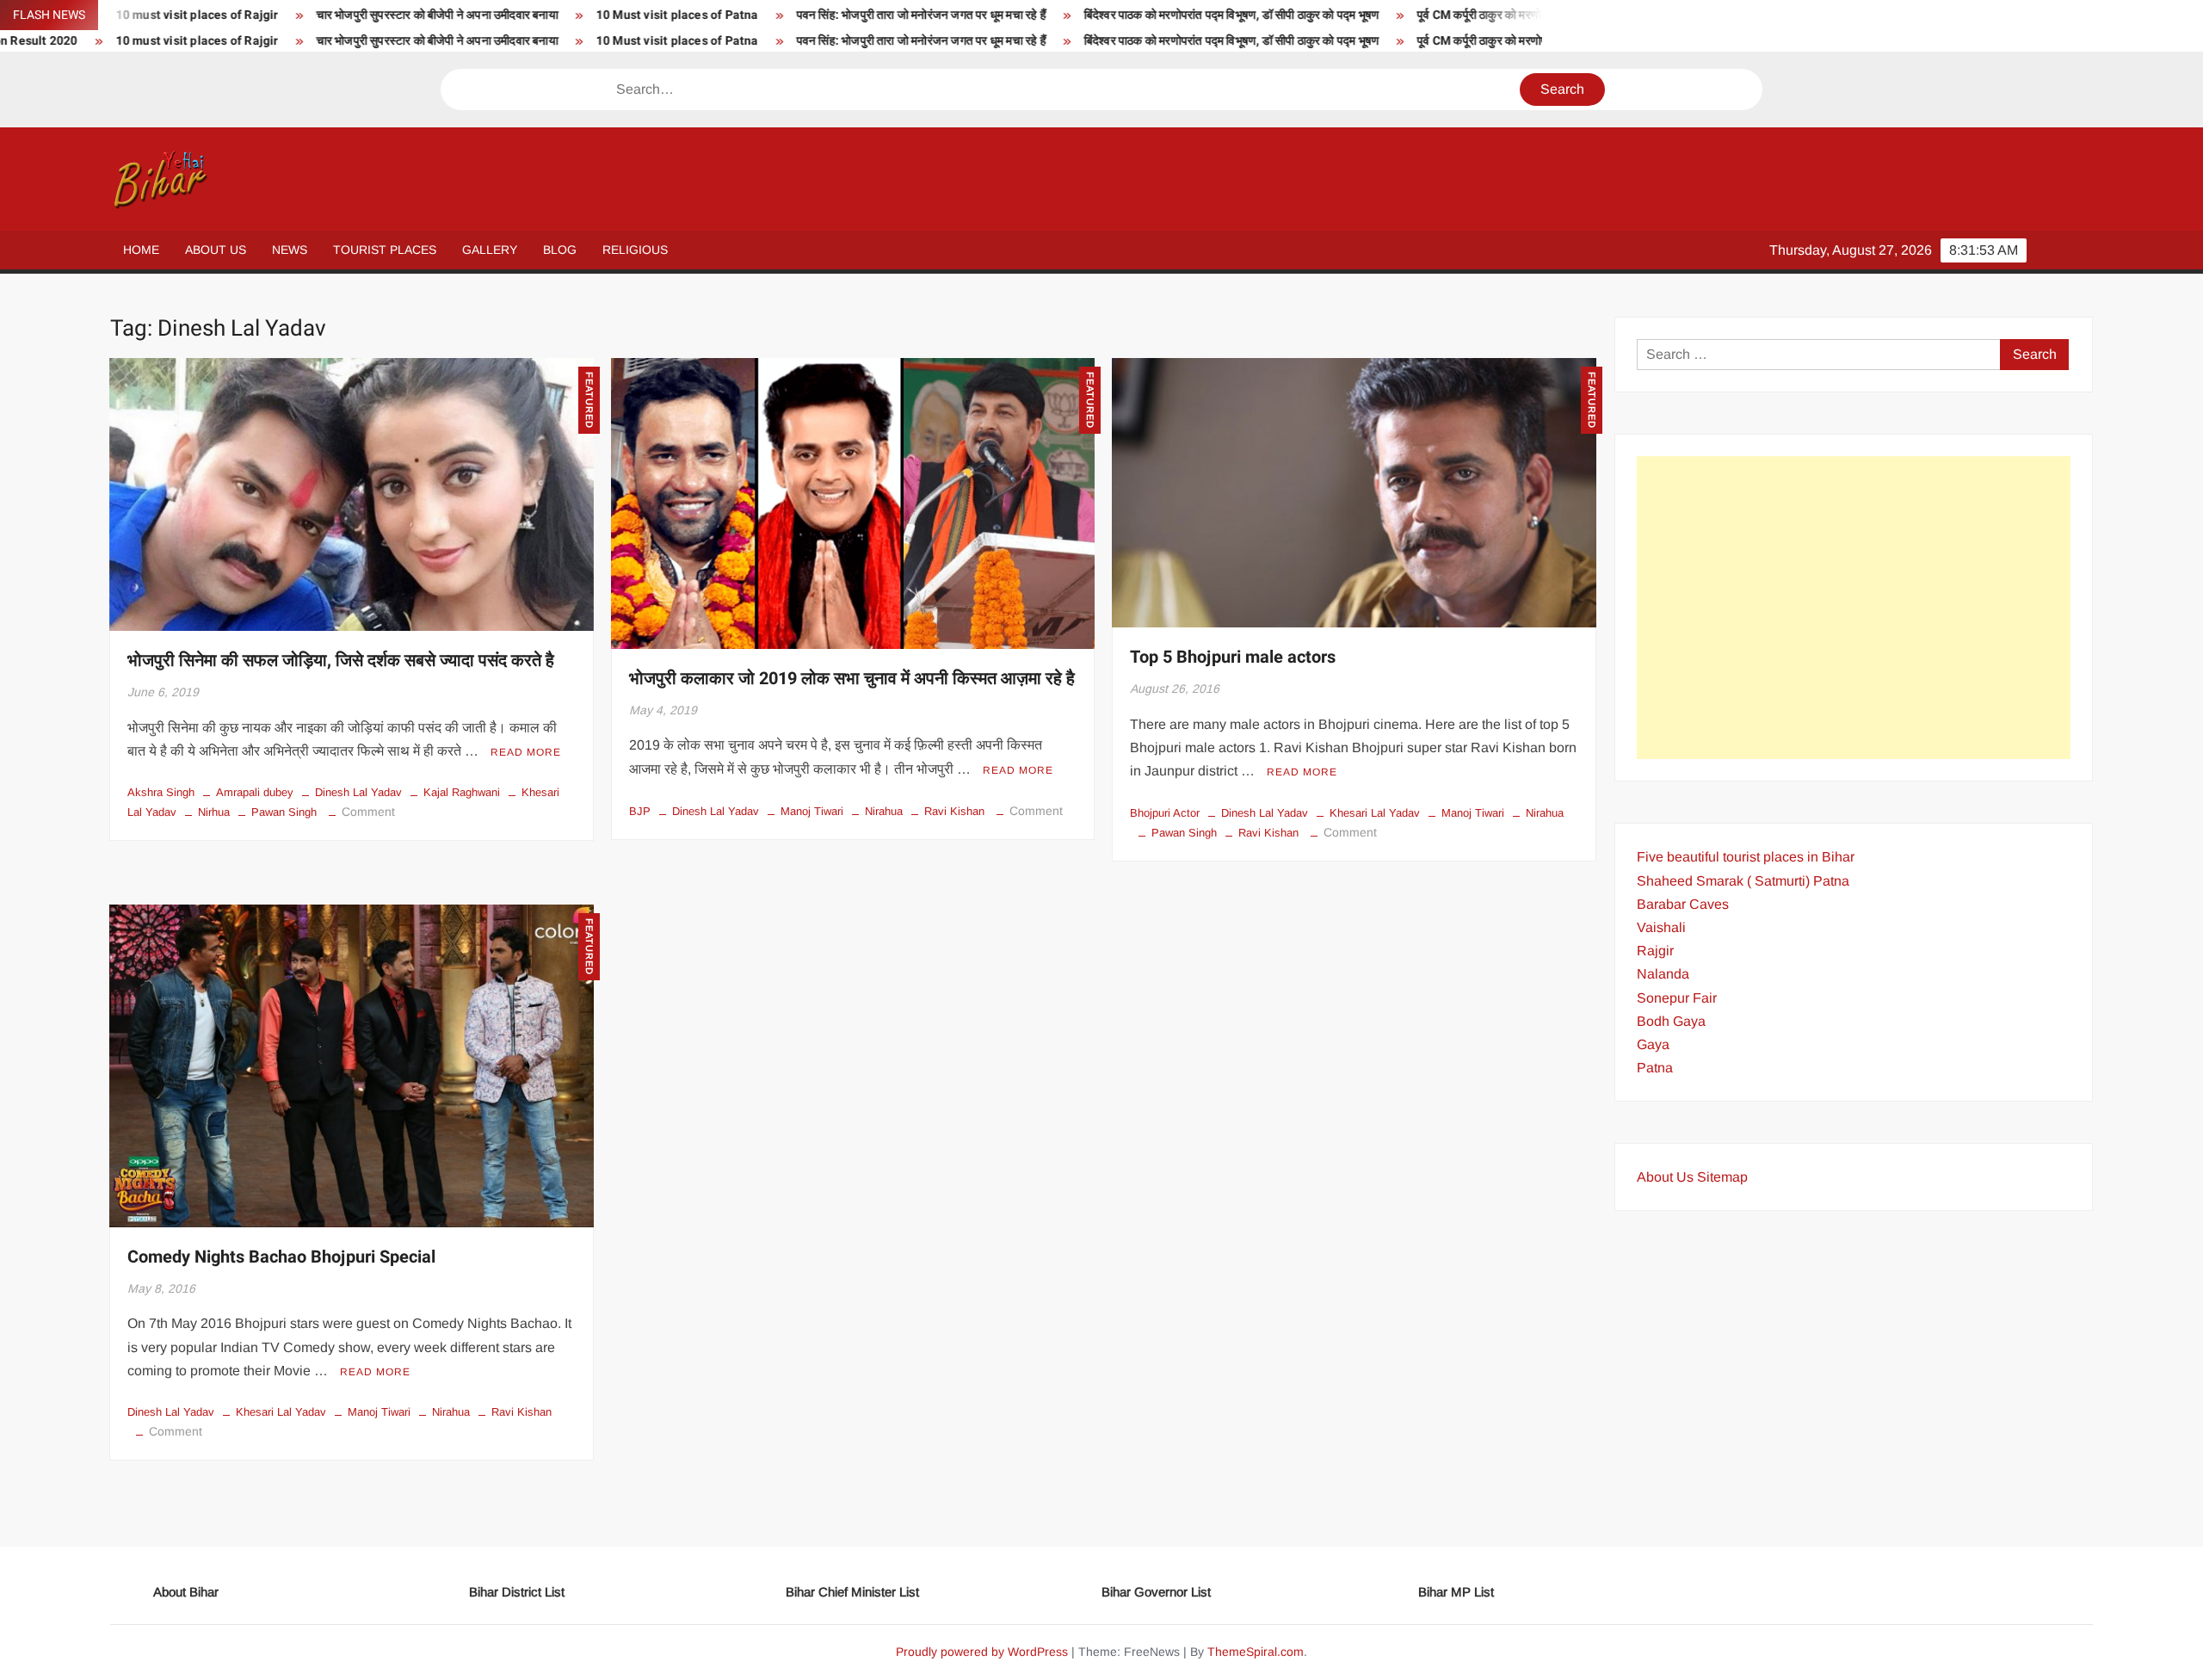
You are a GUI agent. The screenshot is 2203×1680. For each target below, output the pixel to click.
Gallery (490, 250)
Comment (368, 812)
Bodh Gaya (1671, 1021)
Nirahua (884, 811)
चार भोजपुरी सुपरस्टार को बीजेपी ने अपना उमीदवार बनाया (257, 15)
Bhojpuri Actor (1165, 813)
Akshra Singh (161, 792)
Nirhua (214, 812)
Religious (635, 250)
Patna (1655, 1068)
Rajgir (1655, 951)
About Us (216, 250)
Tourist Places (385, 250)
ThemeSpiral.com (1256, 1652)
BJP (640, 811)
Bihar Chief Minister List (852, 1592)
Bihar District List (517, 1592)
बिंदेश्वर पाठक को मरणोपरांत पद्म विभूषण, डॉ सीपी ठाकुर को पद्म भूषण (1051, 15)
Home (141, 250)
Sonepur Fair (1677, 998)
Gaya (1653, 1044)
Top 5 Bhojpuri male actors (1233, 657)
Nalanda (1663, 974)
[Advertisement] (1854, 608)
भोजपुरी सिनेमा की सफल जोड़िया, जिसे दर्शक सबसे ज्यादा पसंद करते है (341, 661)
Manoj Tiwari (812, 811)
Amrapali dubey (255, 792)
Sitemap (1722, 1177)
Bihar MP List (1456, 1592)
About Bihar (186, 1592)
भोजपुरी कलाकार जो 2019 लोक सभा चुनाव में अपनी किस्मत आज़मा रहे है (852, 679)
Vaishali (1661, 927)
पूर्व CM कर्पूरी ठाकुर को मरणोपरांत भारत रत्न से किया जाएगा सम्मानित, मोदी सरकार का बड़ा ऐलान (1441, 15)
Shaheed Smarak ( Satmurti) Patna (1743, 881)
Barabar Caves (1683, 904)
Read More (526, 752)
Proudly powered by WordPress (982, 1652)
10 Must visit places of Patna (497, 15)
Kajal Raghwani (462, 792)
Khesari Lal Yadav (1375, 813)
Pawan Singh (284, 812)
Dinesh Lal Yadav (358, 792)
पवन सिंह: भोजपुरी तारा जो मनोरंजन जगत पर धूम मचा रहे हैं (741, 15)
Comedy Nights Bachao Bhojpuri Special (281, 1257)
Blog (560, 250)
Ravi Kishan (954, 811)
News (290, 250)
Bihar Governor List (1156, 1592)
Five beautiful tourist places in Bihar (1746, 857)
